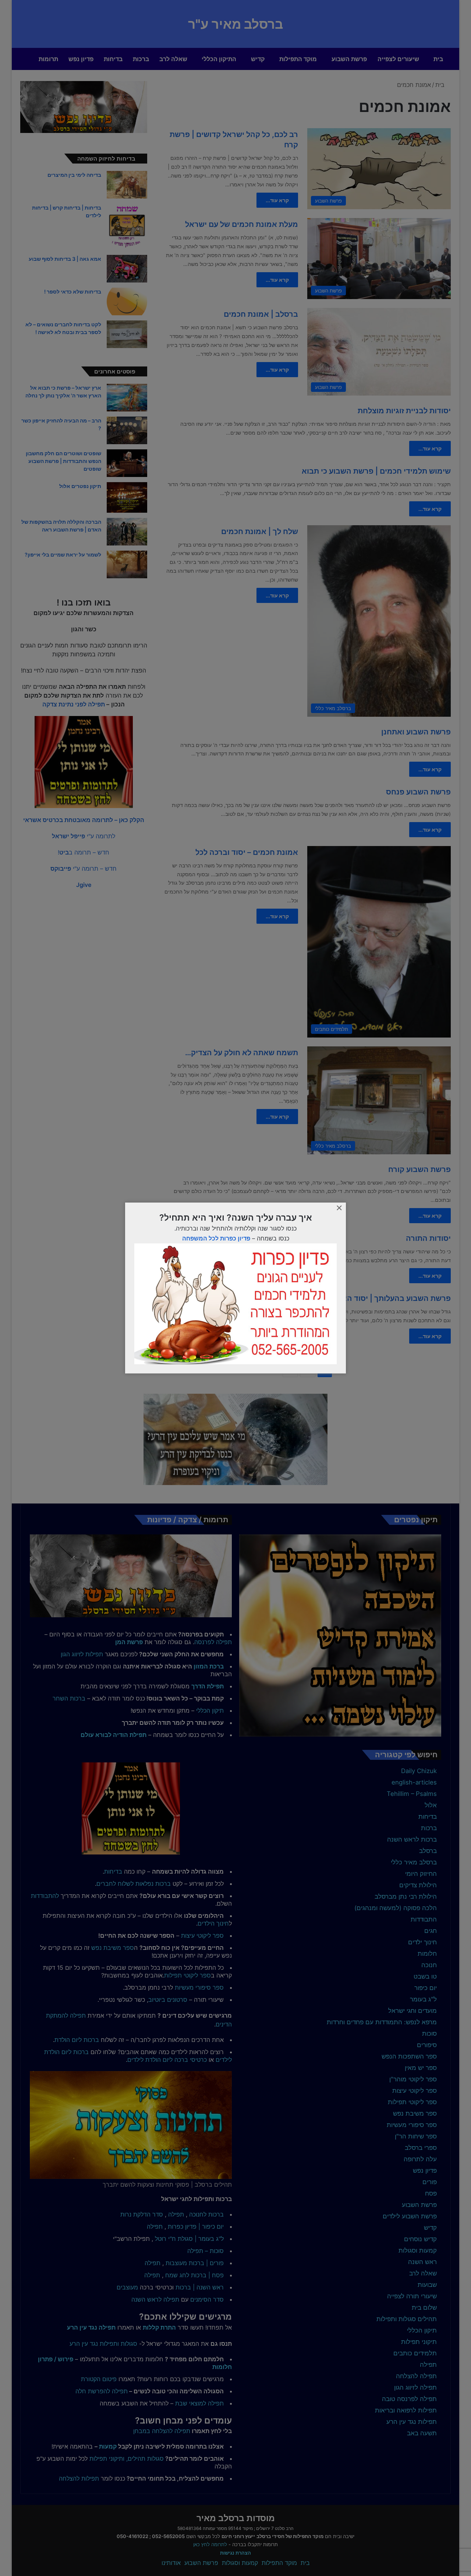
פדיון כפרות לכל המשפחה (216, 1238)
